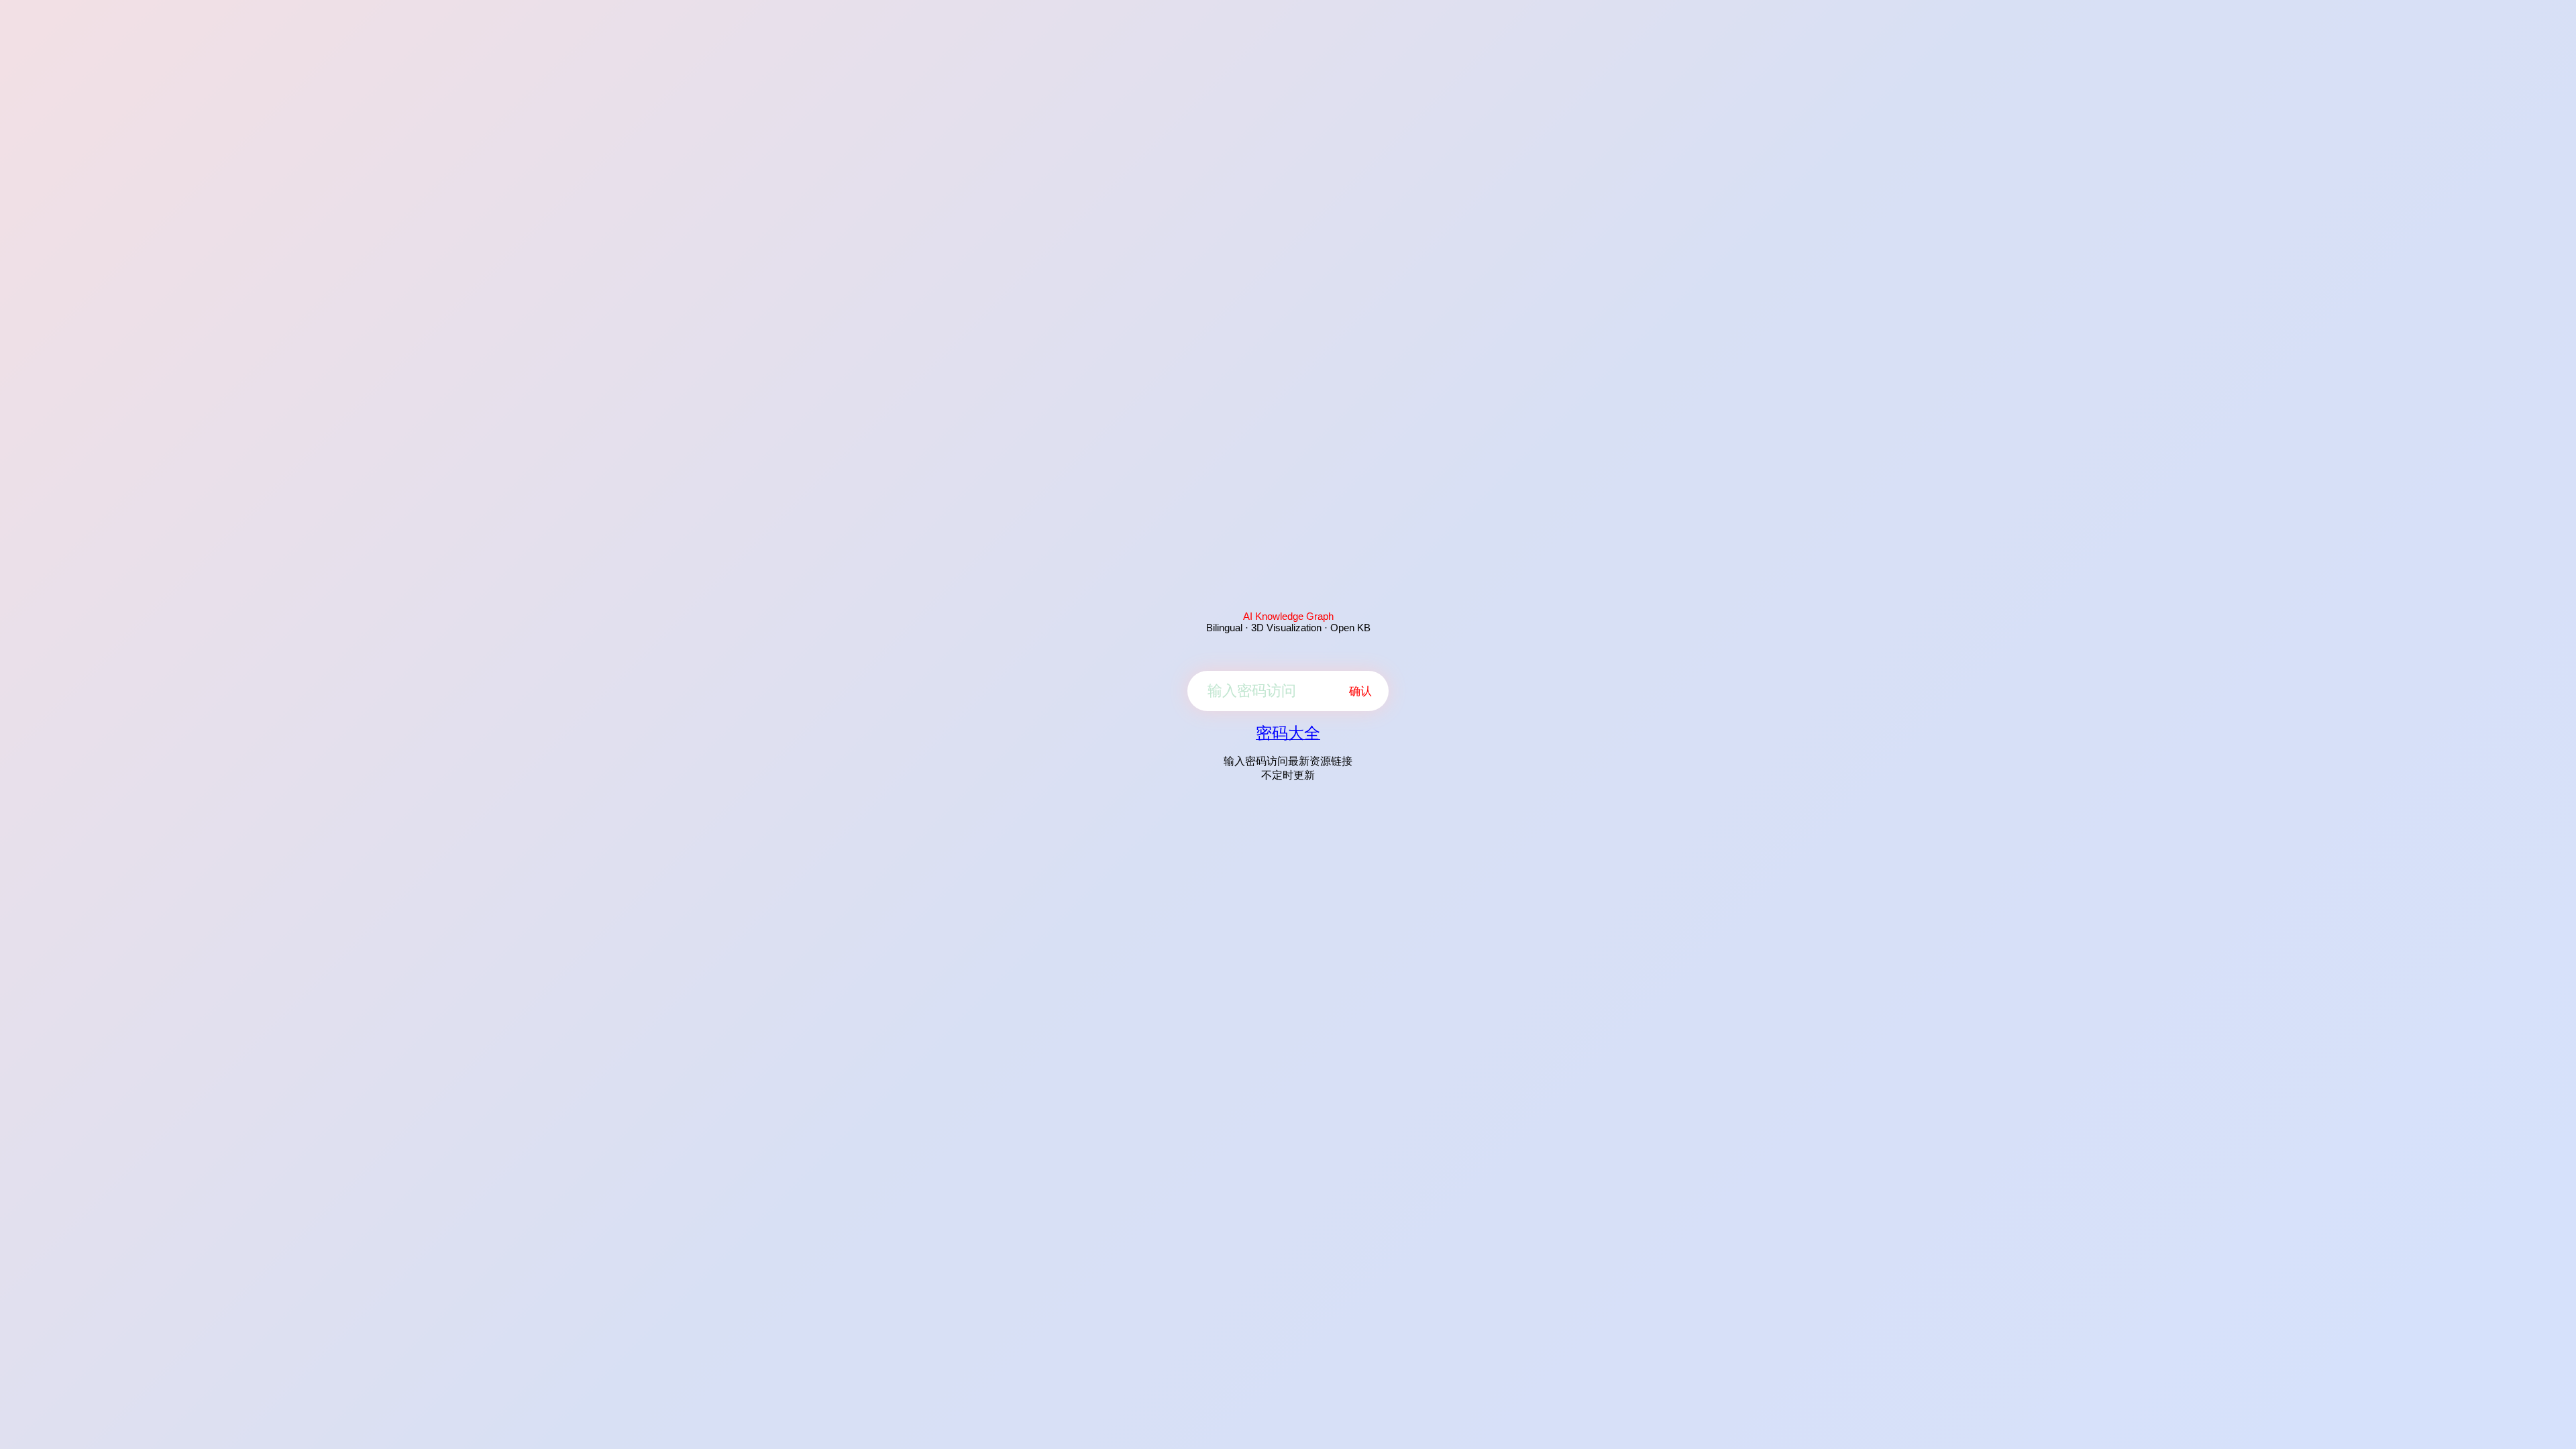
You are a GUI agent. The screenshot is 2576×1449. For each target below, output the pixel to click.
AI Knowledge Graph (1288, 616)
